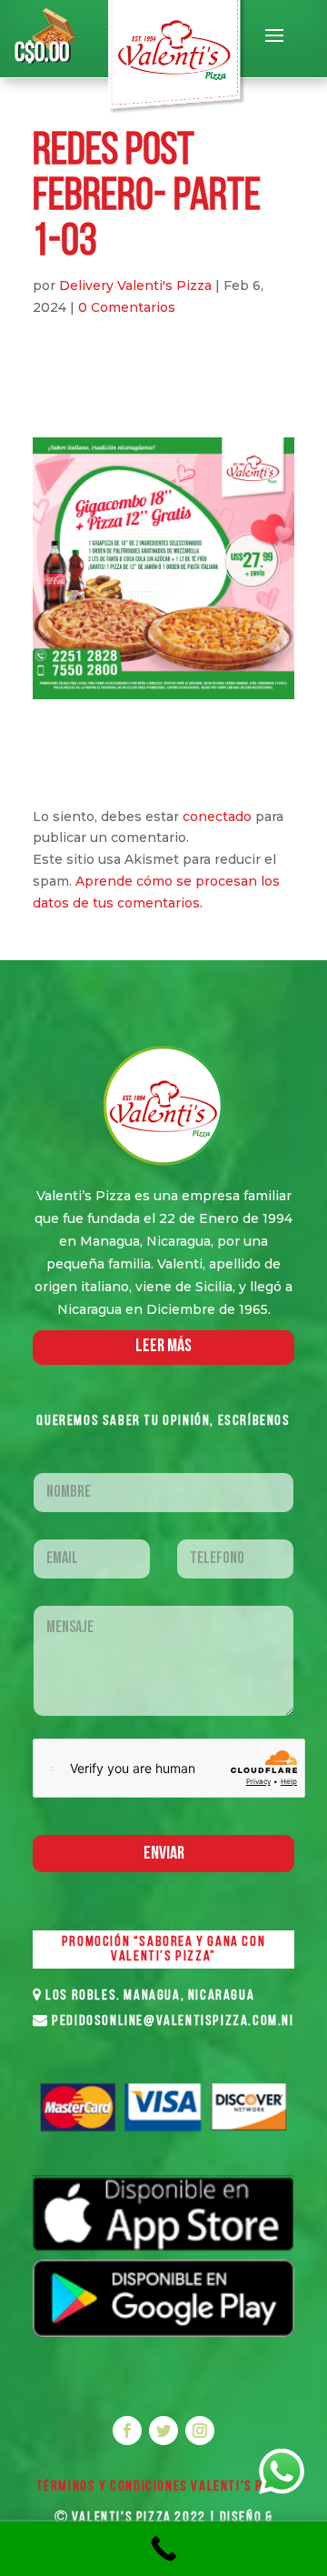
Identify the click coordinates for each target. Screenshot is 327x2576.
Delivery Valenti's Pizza (135, 286)
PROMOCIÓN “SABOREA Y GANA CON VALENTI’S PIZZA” (163, 1950)
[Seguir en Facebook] (127, 2431)
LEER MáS (163, 1347)
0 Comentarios (127, 307)
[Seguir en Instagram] (200, 2431)
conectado (217, 817)
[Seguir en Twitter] (163, 2431)
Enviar (164, 1854)
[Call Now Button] (163, 2549)
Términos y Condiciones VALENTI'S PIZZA (164, 2487)
